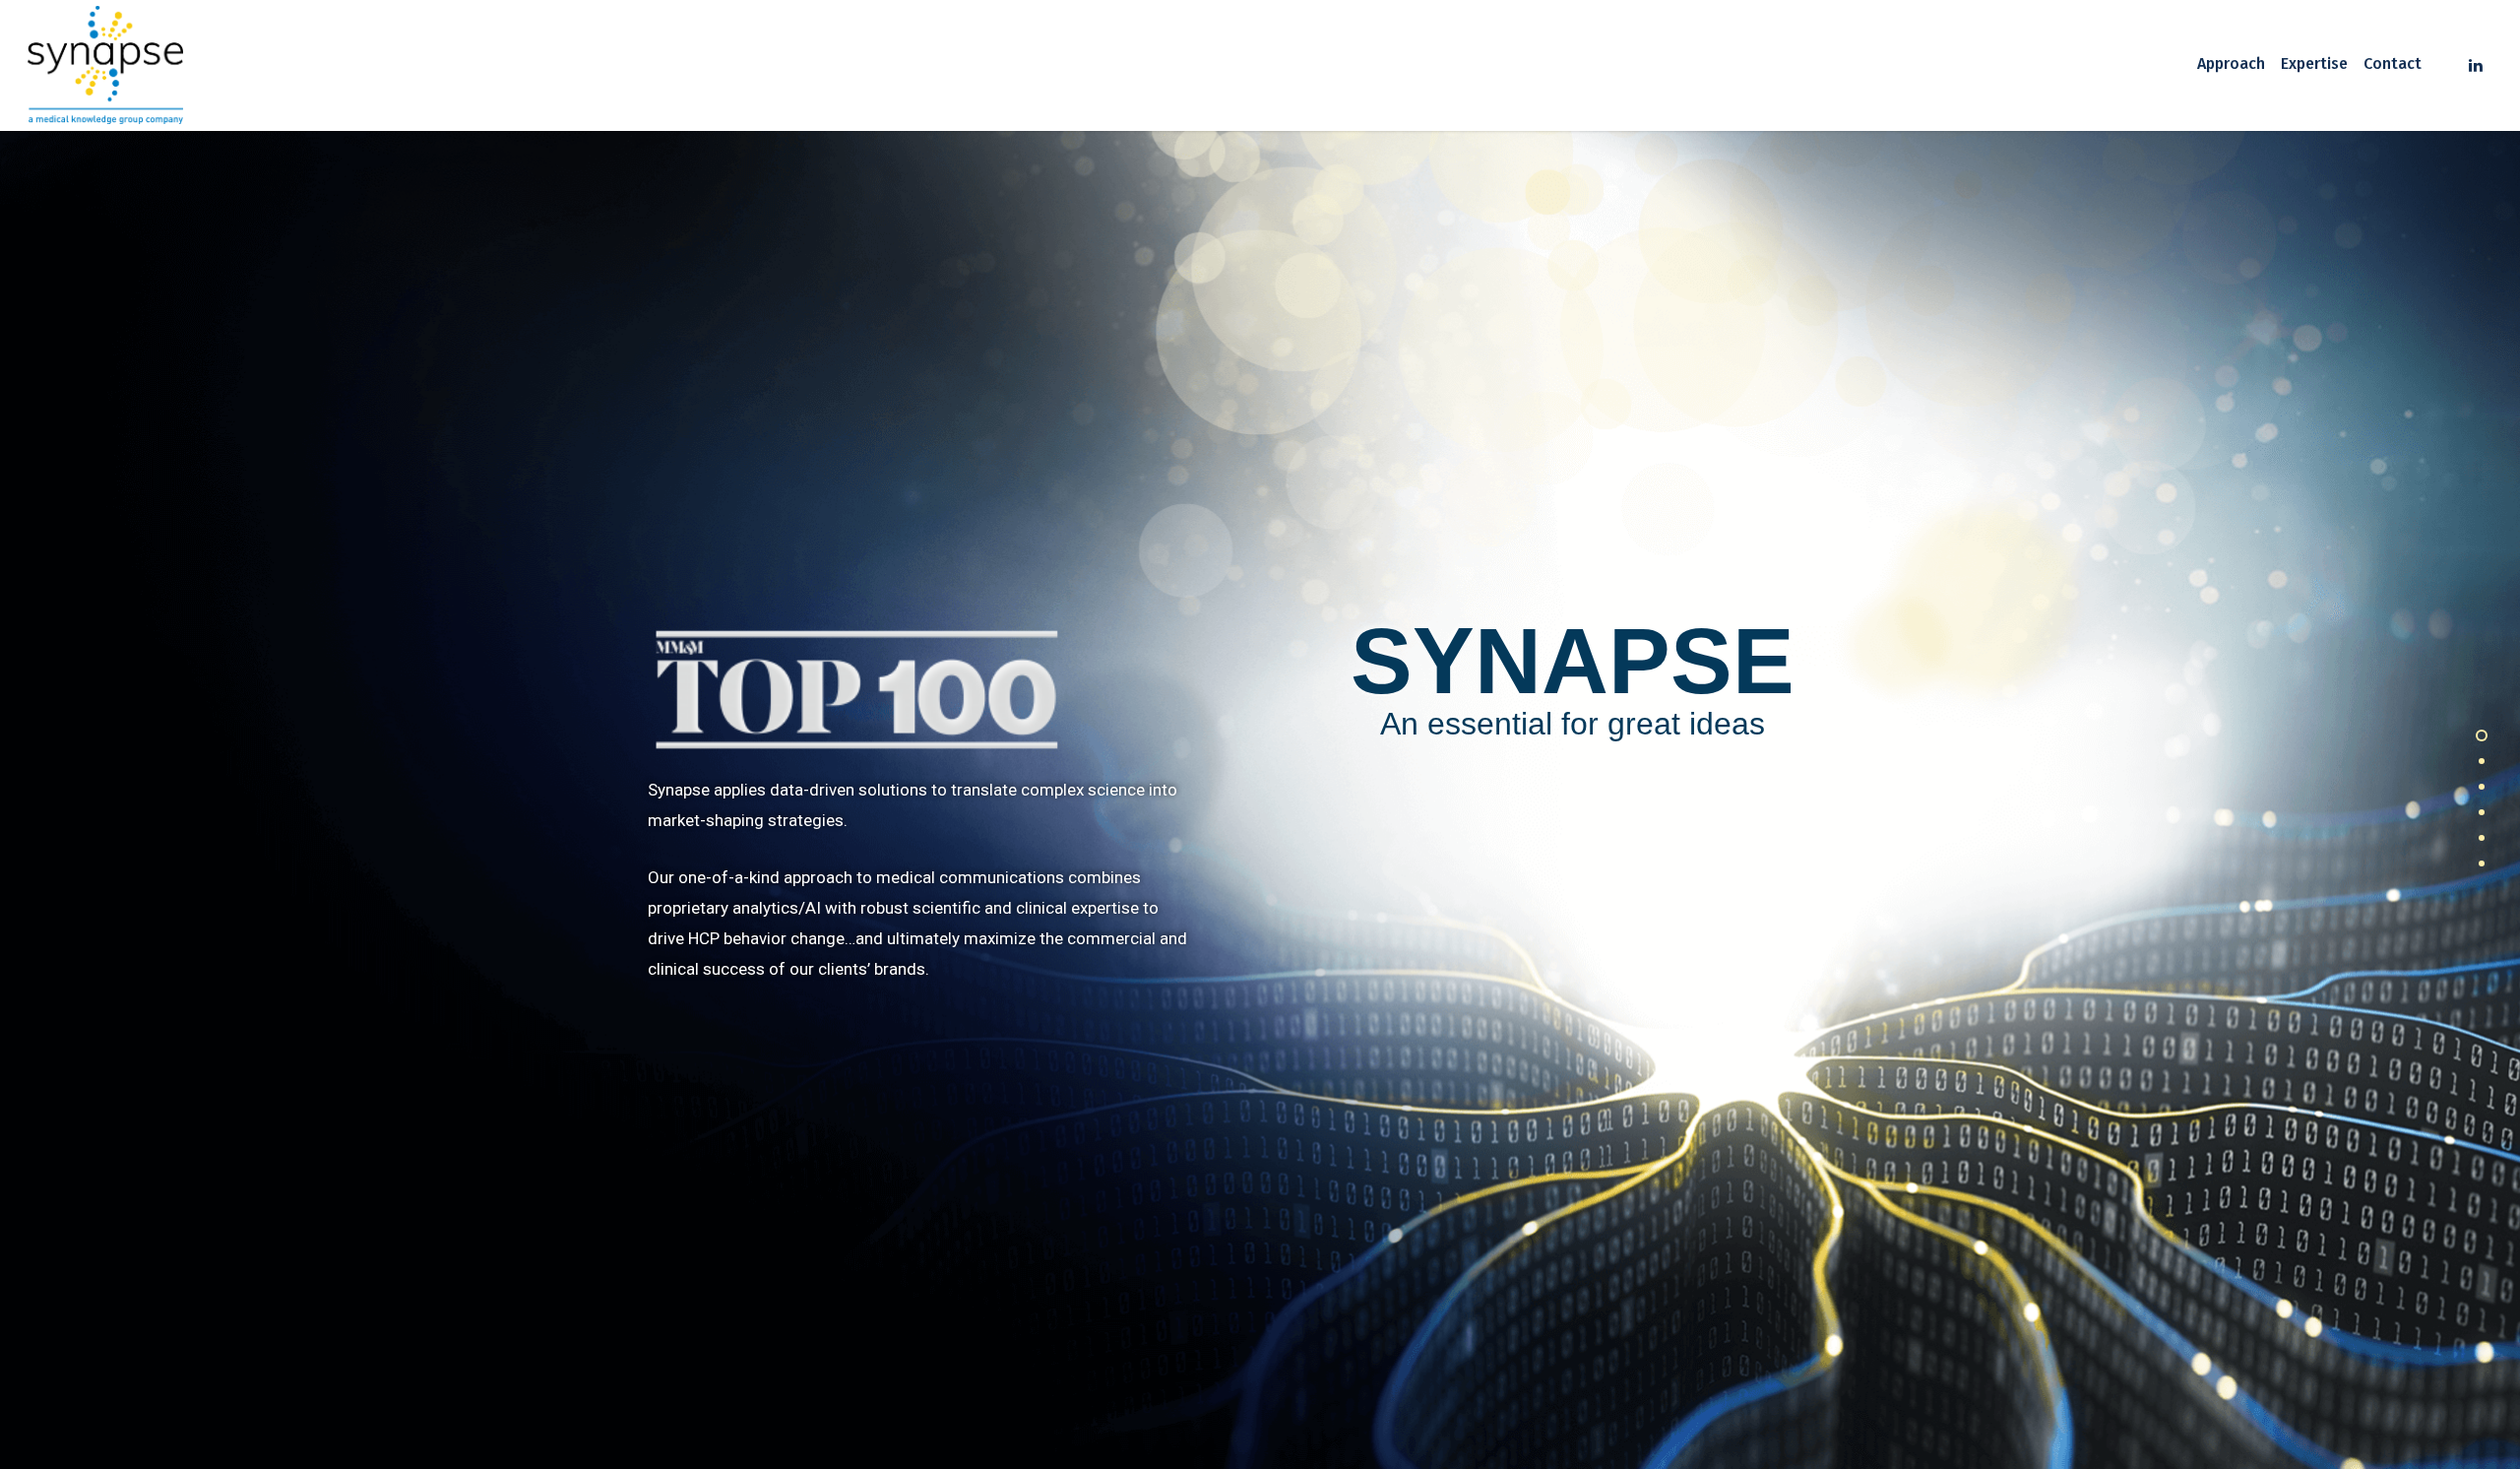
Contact (2393, 64)
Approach (2231, 64)
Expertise (2314, 64)
